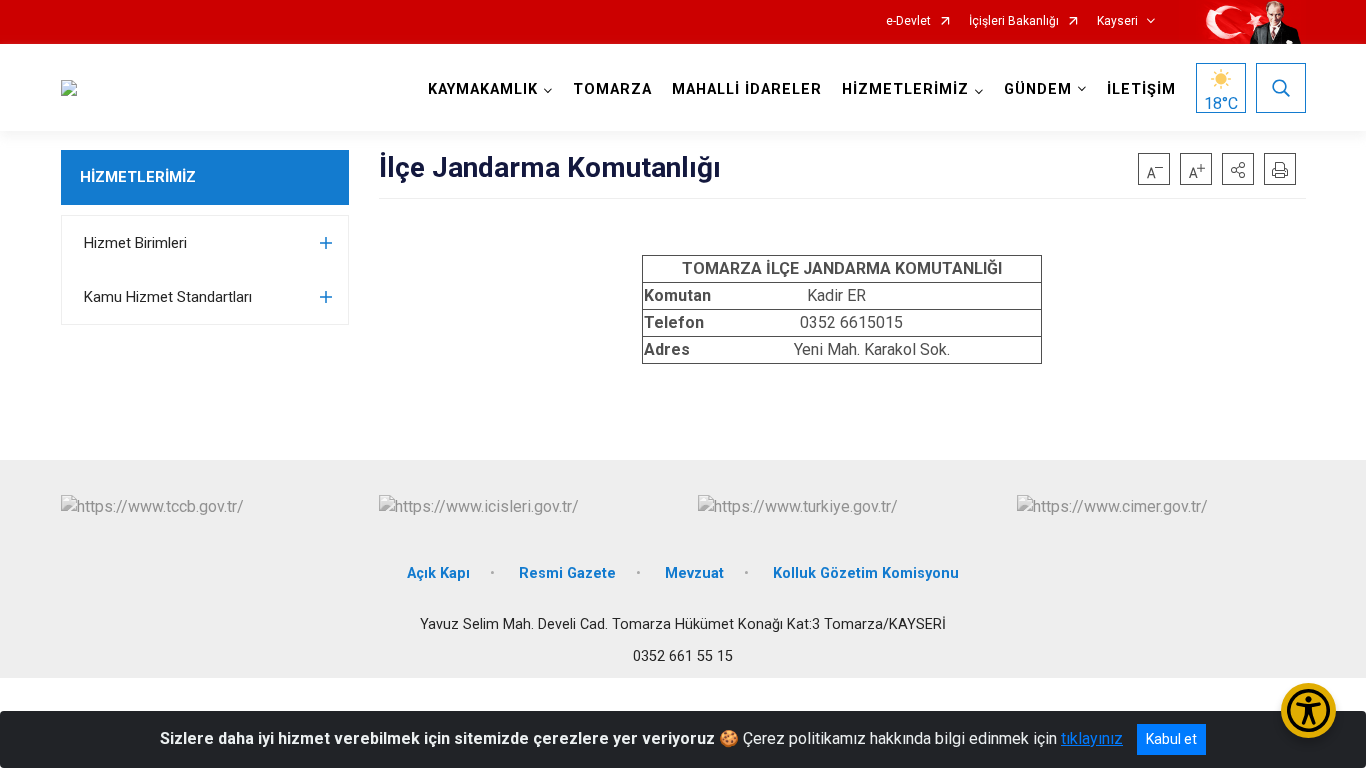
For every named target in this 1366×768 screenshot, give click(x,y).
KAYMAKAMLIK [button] (483, 89)
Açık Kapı (438, 573)
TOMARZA (612, 89)
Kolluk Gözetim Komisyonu (866, 573)
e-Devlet (908, 21)
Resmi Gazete (567, 573)
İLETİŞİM (1141, 89)
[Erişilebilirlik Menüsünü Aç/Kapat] (1308, 710)
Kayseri (1117, 21)
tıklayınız (1092, 738)
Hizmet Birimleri (135, 243)
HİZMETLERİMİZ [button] (905, 89)
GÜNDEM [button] (1038, 89)
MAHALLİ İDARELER (747, 89)
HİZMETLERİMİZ (138, 177)
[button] (1238, 169)
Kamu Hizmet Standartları (168, 297)
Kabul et (1171, 739)
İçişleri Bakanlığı (1014, 21)
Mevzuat (694, 573)
